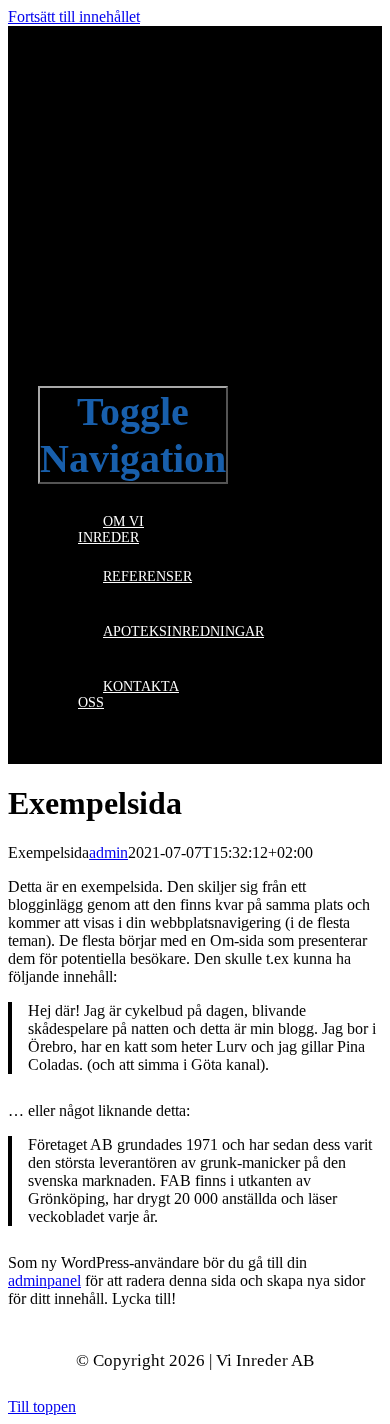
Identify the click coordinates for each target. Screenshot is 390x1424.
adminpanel (44, 1280)
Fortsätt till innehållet (74, 16)
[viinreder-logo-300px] (188, 361)
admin (108, 852)
